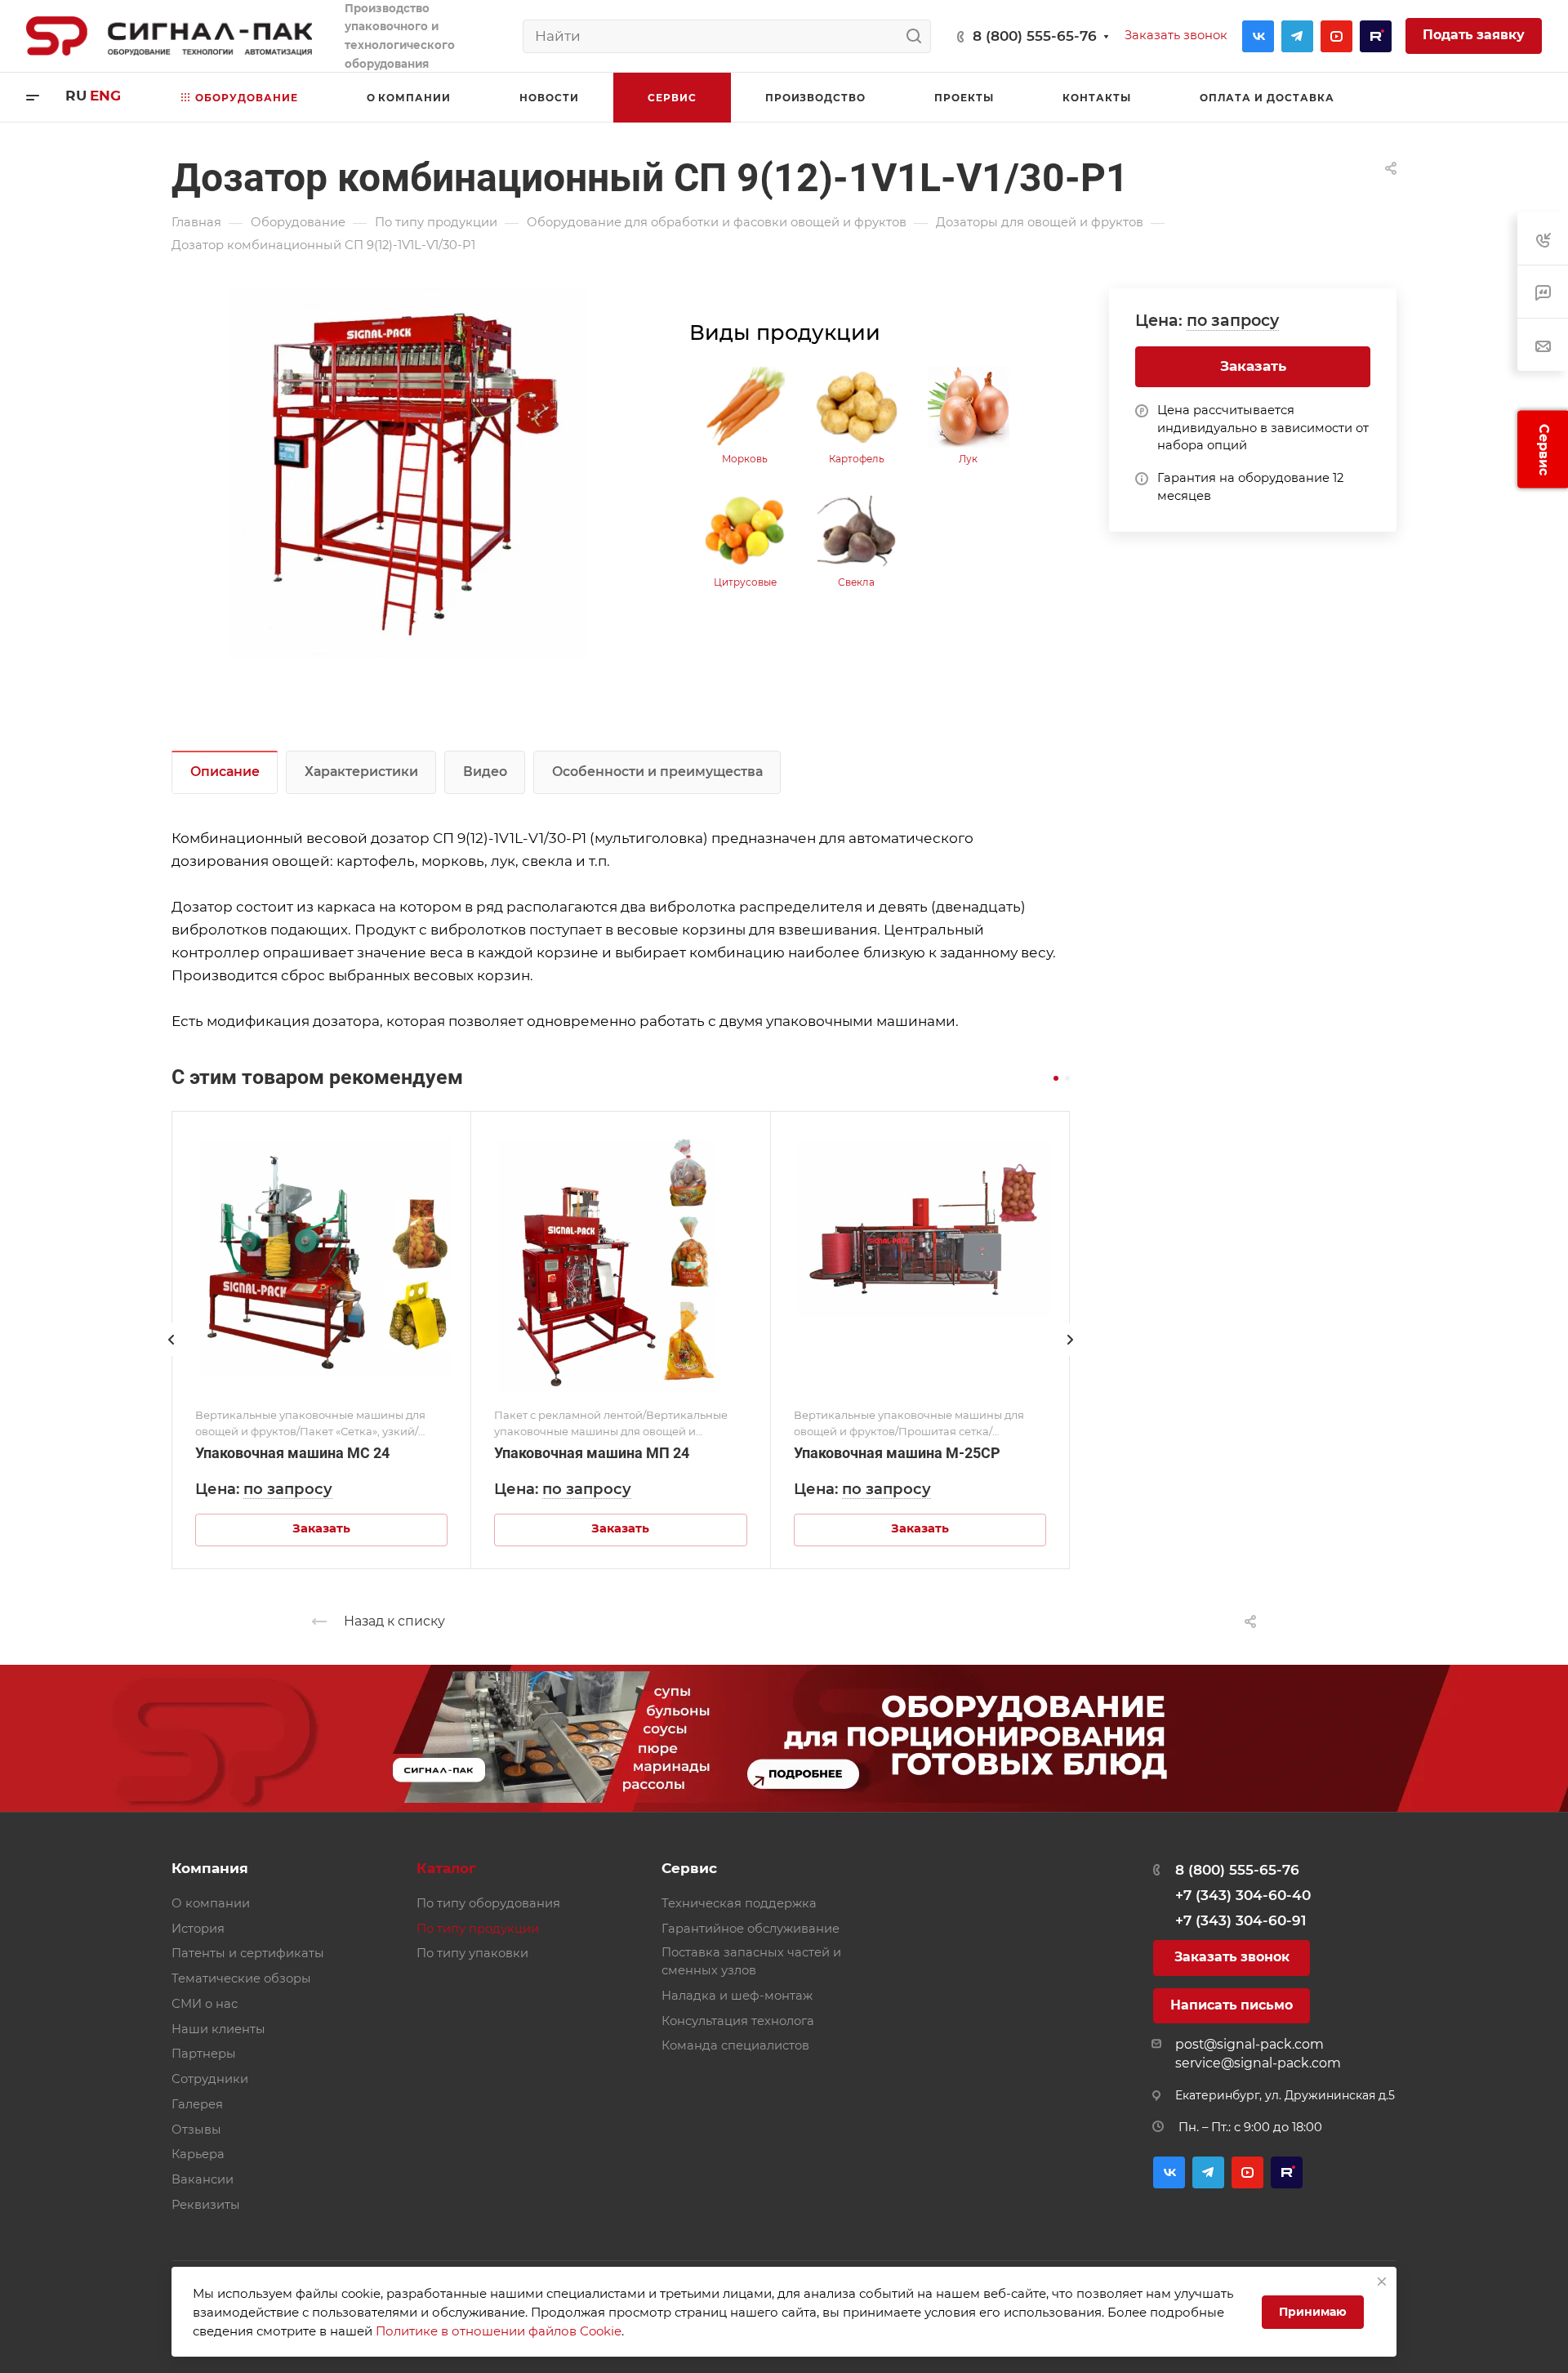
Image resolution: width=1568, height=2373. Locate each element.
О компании (211, 1903)
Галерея (197, 2104)
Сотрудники (210, 2079)
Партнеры (204, 2054)
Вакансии (203, 2179)
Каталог (446, 1868)
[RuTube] (1376, 36)
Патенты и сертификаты (248, 1953)
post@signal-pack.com (1249, 2044)
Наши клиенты (218, 2029)
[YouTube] (1336, 36)
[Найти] (918, 36)
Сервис (689, 1868)
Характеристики (361, 772)
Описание (225, 772)
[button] (1056, 1078)
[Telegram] (1297, 36)
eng (105, 96)
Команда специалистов (735, 2045)
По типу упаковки (472, 1953)
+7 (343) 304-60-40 (1243, 1895)
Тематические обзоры (241, 1978)
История (198, 1929)
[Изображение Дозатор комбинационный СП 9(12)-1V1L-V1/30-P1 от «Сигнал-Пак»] (408, 473)
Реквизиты (206, 2205)
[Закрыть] (1382, 2282)
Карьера (198, 2154)
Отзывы (196, 2130)
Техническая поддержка (739, 1903)
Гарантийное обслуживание (751, 1929)
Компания (210, 1868)
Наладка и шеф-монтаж (737, 1996)
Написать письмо (1232, 2005)
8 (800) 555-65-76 (1035, 36)
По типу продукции (478, 1929)
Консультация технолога (738, 2021)
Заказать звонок (1232, 1957)
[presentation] (171, 1356)
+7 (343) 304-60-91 (1241, 1920)
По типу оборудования (488, 1903)
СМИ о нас (205, 2004)
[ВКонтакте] (1258, 36)
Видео (485, 772)
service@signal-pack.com (1258, 2063)
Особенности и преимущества (657, 772)
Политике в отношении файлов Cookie (499, 2331)
